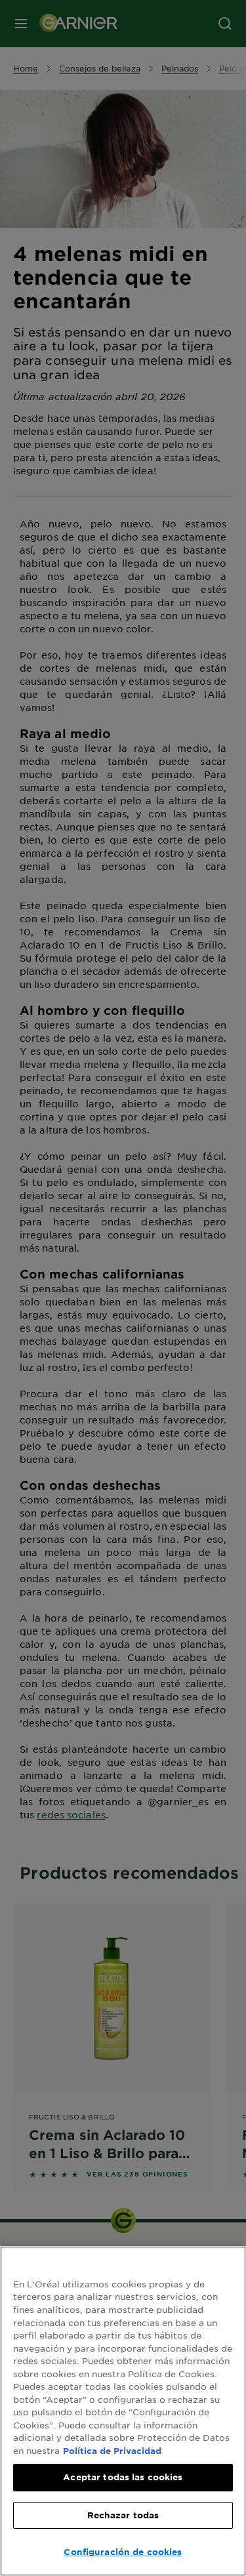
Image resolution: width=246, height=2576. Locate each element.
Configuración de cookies (123, 2552)
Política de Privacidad (112, 2451)
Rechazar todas (123, 2515)
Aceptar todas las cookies (123, 2477)
